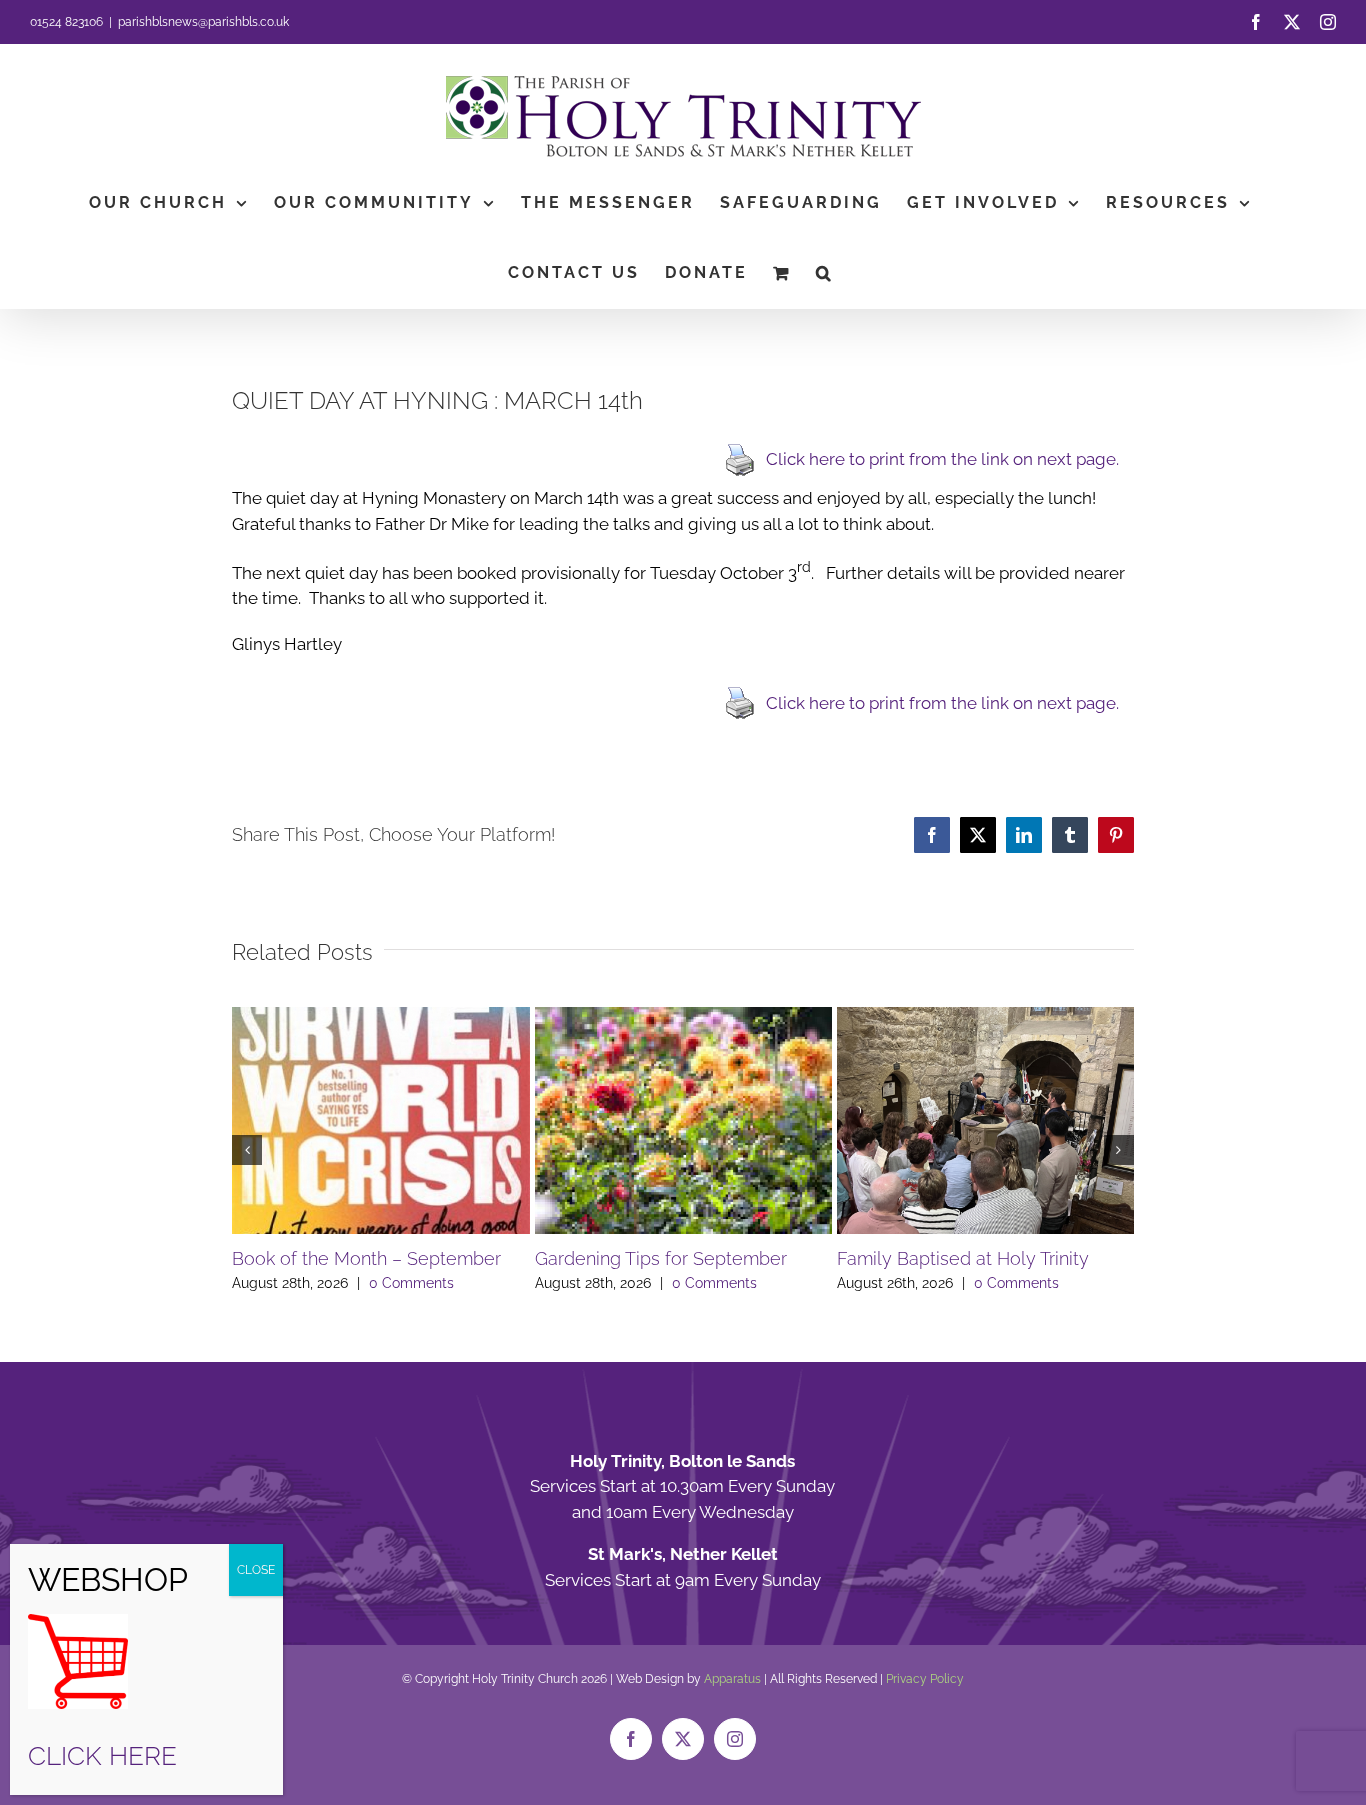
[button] (825, 273)
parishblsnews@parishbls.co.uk (203, 22)
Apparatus (732, 1679)
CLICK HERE (102, 1756)
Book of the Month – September (366, 1258)
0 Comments (411, 1283)
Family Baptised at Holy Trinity (963, 1258)
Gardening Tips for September (661, 1258)
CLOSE (256, 1570)
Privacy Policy (925, 1679)
